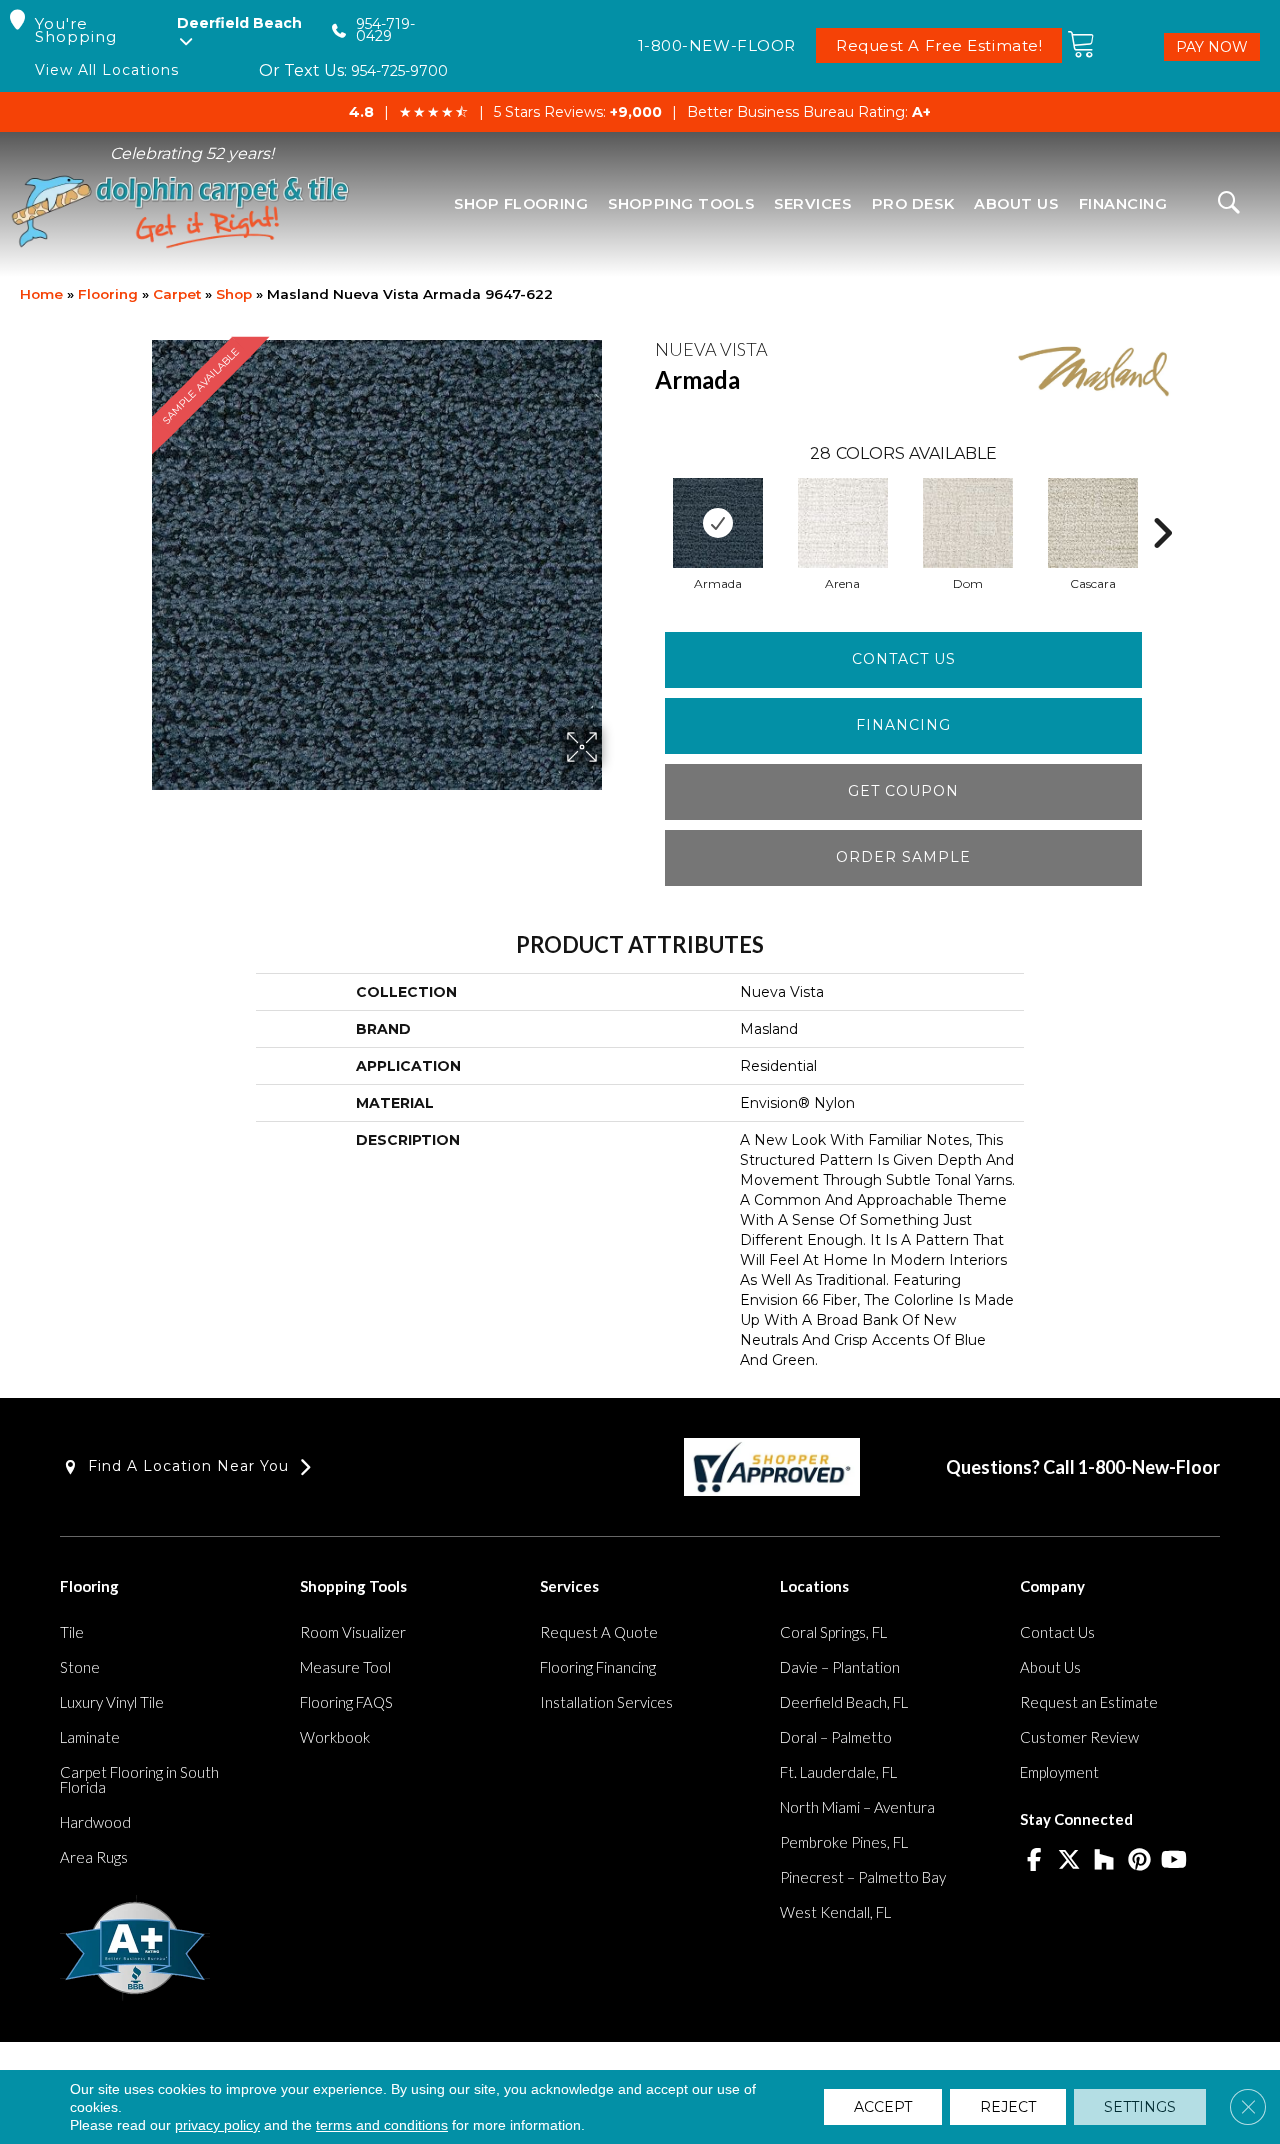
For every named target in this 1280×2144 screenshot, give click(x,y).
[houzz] (1104, 1861)
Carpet (177, 294)
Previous (645, 503)
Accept (883, 2107)
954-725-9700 (399, 71)
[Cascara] (1093, 523)
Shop (234, 294)
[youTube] (1174, 1861)
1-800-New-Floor (1149, 1467)
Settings (1140, 2107)
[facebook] (1034, 1861)
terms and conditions (382, 2125)
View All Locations (107, 70)
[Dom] (968, 523)
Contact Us (904, 659)
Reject (1008, 2107)
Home (41, 294)
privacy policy (217, 2125)
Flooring (108, 294)
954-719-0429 (385, 30)
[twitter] (1069, 1861)
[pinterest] (1139, 1861)
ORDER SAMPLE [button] (903, 857)
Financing (903, 725)
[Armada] (718, 523)
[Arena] (843, 523)
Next (1162, 503)
